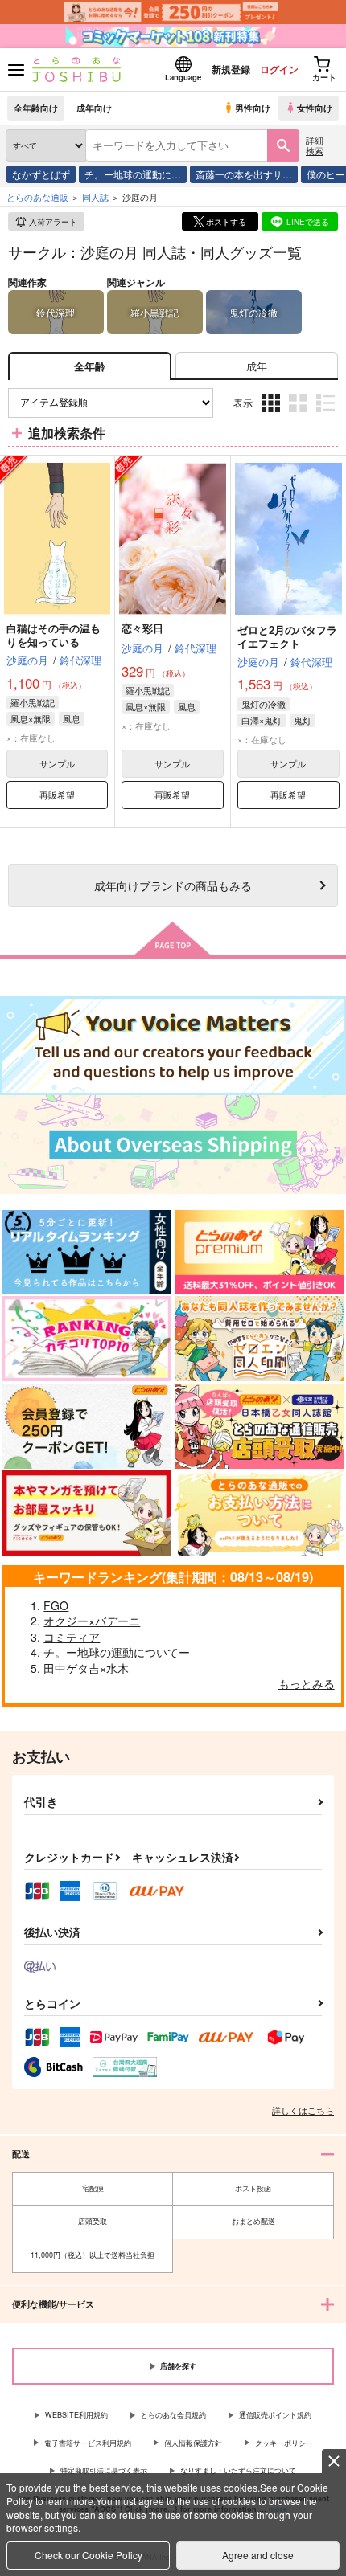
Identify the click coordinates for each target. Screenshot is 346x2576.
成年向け (94, 108)
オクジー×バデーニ (92, 1621)
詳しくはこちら (303, 2110)
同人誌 (95, 197)
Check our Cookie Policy (89, 2555)
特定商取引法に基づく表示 (104, 2470)
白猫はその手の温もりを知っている (54, 635)
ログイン (279, 69)
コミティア (72, 1637)
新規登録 (231, 69)
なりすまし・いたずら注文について (238, 2470)
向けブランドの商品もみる (173, 885)
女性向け (315, 108)
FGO (56, 1605)
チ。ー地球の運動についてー (117, 1652)
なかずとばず (41, 174)
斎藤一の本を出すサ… (244, 174)
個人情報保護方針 (193, 2443)
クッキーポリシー (284, 2443)
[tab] (257, 366)
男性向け (253, 108)
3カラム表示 (272, 415)
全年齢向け (36, 108)
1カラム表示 (327, 415)
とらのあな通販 (37, 197)
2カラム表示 (300, 415)
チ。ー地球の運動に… (133, 174)
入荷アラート (53, 222)
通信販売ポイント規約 (275, 2415)
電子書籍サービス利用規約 (88, 2443)
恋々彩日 (142, 628)
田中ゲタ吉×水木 (86, 1668)
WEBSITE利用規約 (76, 2415)
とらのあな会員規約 (173, 2415)
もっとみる (307, 1683)
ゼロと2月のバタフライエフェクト (287, 636)
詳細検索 (315, 145)
